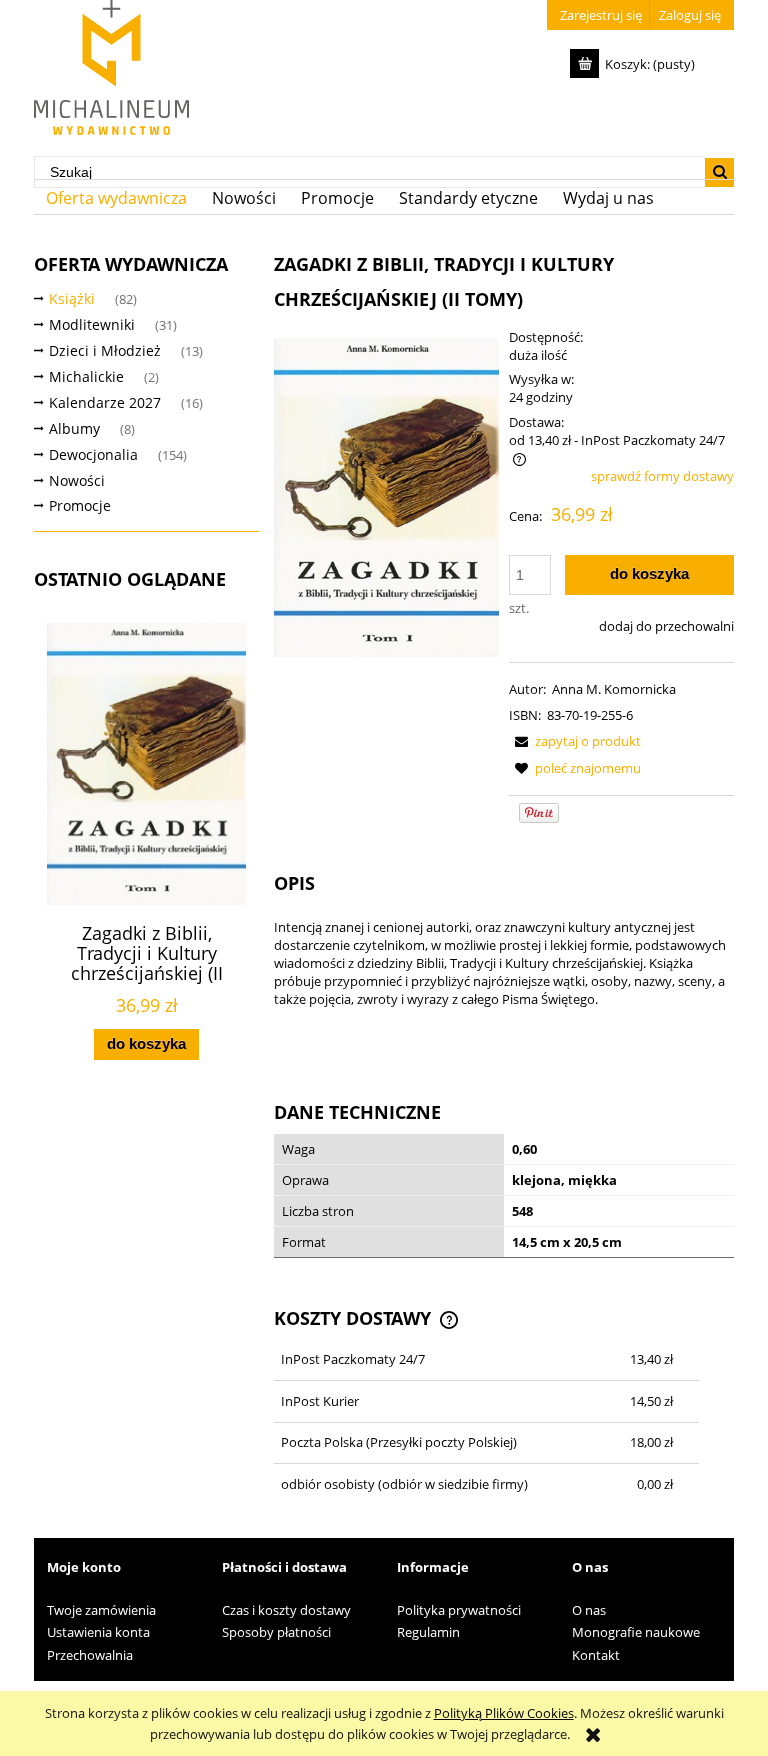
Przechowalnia (90, 1655)
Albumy (74, 428)
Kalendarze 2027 (105, 402)
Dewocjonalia (93, 454)
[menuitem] (117, 198)
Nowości (77, 480)
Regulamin (428, 1632)
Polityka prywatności (459, 1610)
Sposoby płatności (276, 1632)
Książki (72, 298)
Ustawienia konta (98, 1632)
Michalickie (86, 376)
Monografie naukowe (636, 1632)
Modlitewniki (92, 324)
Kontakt (596, 1655)
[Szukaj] (719, 172)
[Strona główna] (111, 67)
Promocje (80, 505)
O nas (589, 1610)
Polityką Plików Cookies (504, 1713)
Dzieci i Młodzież (105, 350)
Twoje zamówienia (101, 1610)
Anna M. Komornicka (614, 689)
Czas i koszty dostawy (286, 1610)
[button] (575, 741)
